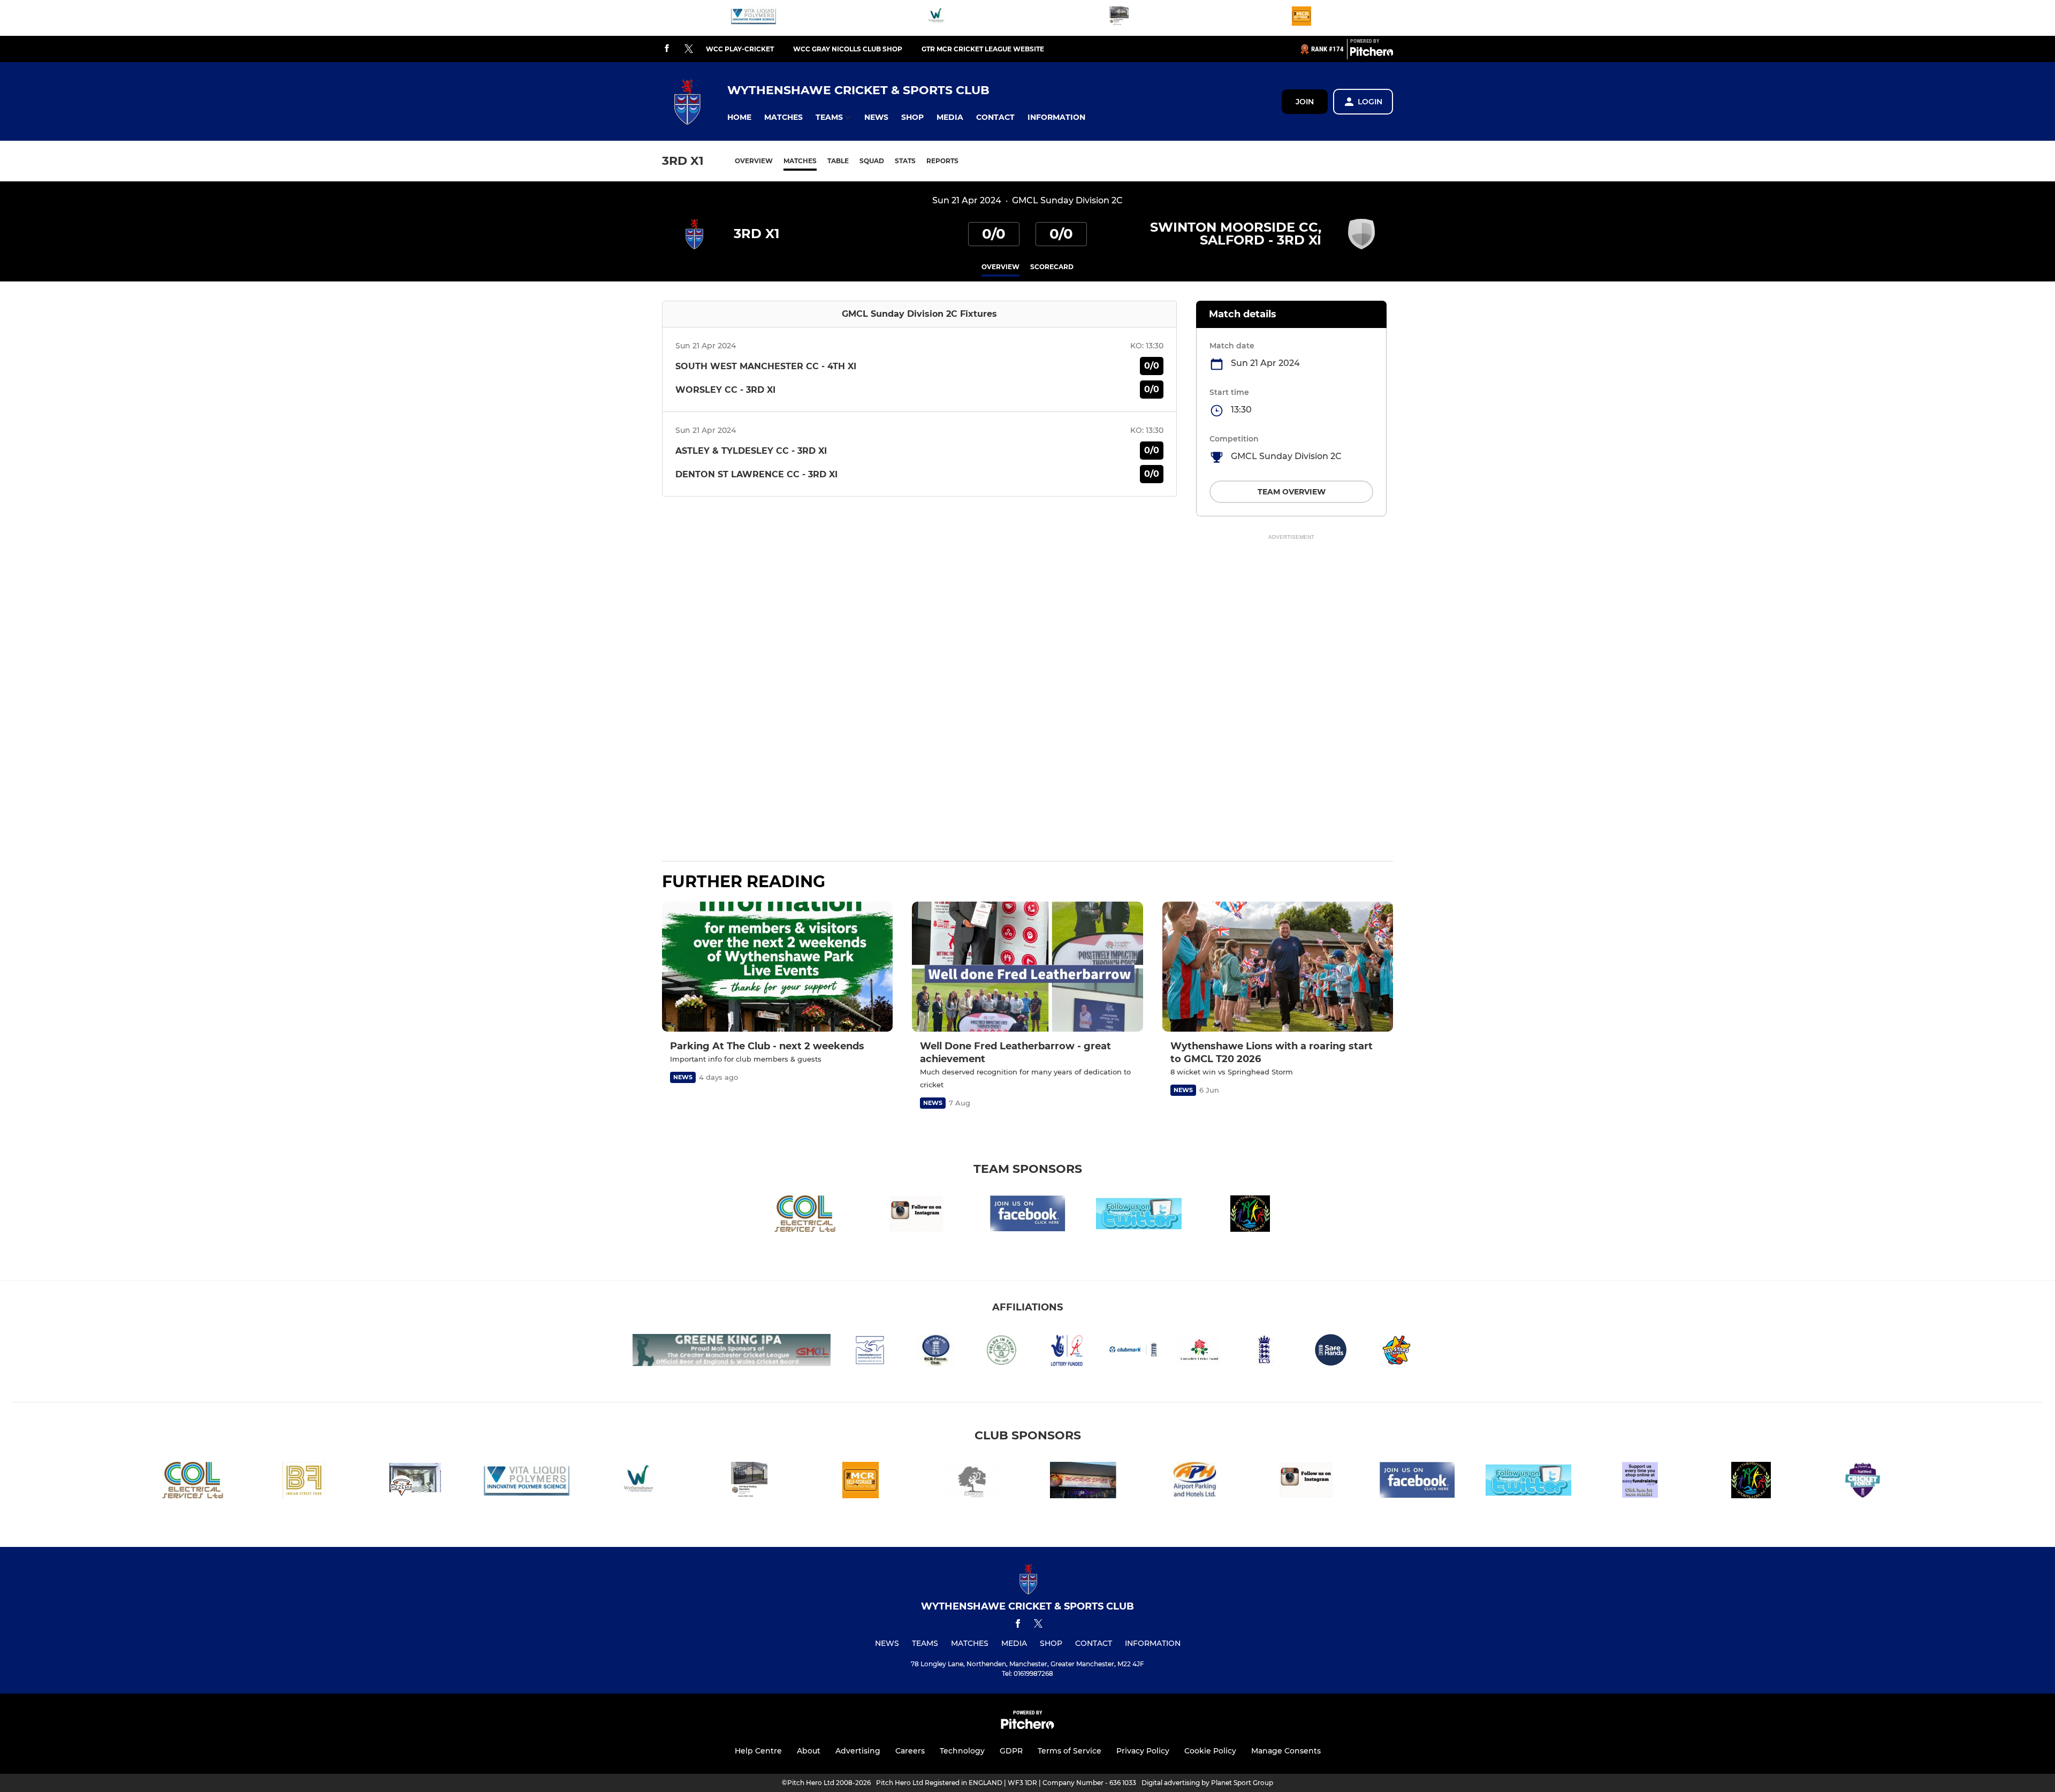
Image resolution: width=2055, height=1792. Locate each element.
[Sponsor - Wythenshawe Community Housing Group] (936, 18)
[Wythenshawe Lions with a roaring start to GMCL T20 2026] (1278, 967)
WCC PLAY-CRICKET (740, 49)
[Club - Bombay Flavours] (304, 1482)
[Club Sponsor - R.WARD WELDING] (1119, 18)
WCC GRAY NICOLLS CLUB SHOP (848, 49)
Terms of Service (1070, 1751)
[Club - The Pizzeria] (415, 1482)
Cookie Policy (1210, 1751)
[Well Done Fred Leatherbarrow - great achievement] (1027, 967)
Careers (910, 1751)
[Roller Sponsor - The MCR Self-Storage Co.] (1301, 18)
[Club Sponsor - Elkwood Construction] (972, 1482)
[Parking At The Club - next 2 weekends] (777, 967)
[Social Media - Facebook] (1027, 1215)
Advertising (858, 1751)
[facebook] (667, 49)
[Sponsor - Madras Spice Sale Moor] (1083, 1482)
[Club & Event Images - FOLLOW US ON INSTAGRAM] (916, 1215)
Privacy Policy (1143, 1751)
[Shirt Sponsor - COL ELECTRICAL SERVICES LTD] (805, 1215)
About (809, 1751)
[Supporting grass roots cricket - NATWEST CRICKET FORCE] (1862, 1482)
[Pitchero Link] (1372, 54)
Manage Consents (1286, 1751)
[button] (739, 117)
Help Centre (758, 1751)
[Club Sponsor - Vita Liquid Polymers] (753, 18)
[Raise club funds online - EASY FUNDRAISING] (1640, 1482)
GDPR (1011, 1751)
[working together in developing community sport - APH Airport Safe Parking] (1194, 1482)
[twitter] (689, 49)
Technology (962, 1751)
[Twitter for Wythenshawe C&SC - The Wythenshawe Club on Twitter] (1139, 1215)
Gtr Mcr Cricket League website (983, 49)
